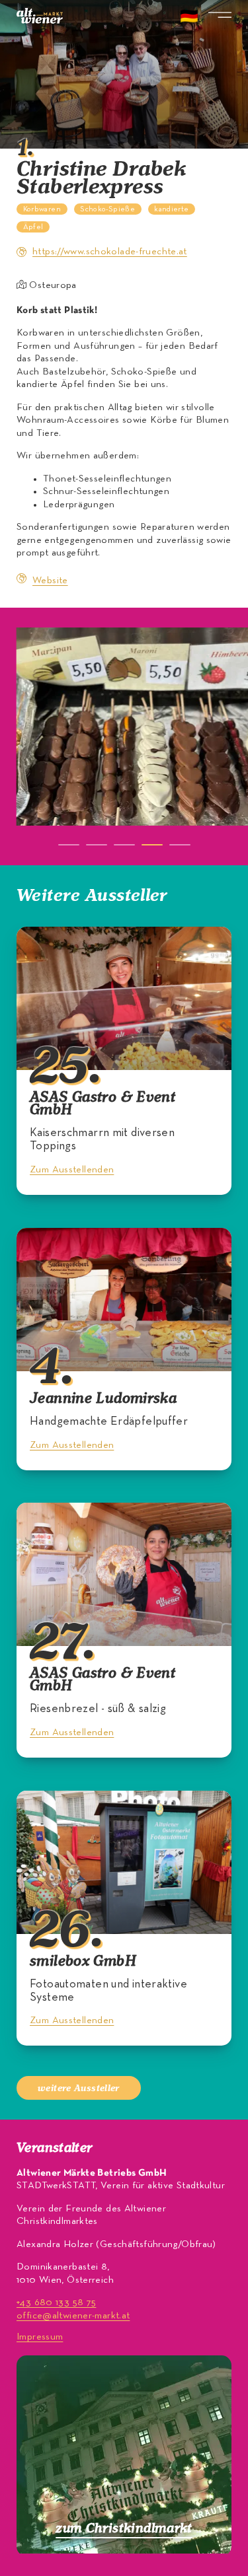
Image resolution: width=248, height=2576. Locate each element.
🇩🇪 (189, 18)
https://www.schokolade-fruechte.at (110, 252)
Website (50, 581)
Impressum (40, 2337)
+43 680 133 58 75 (56, 2303)
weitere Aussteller (79, 2088)
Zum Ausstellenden (72, 1170)
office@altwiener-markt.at (73, 2316)
